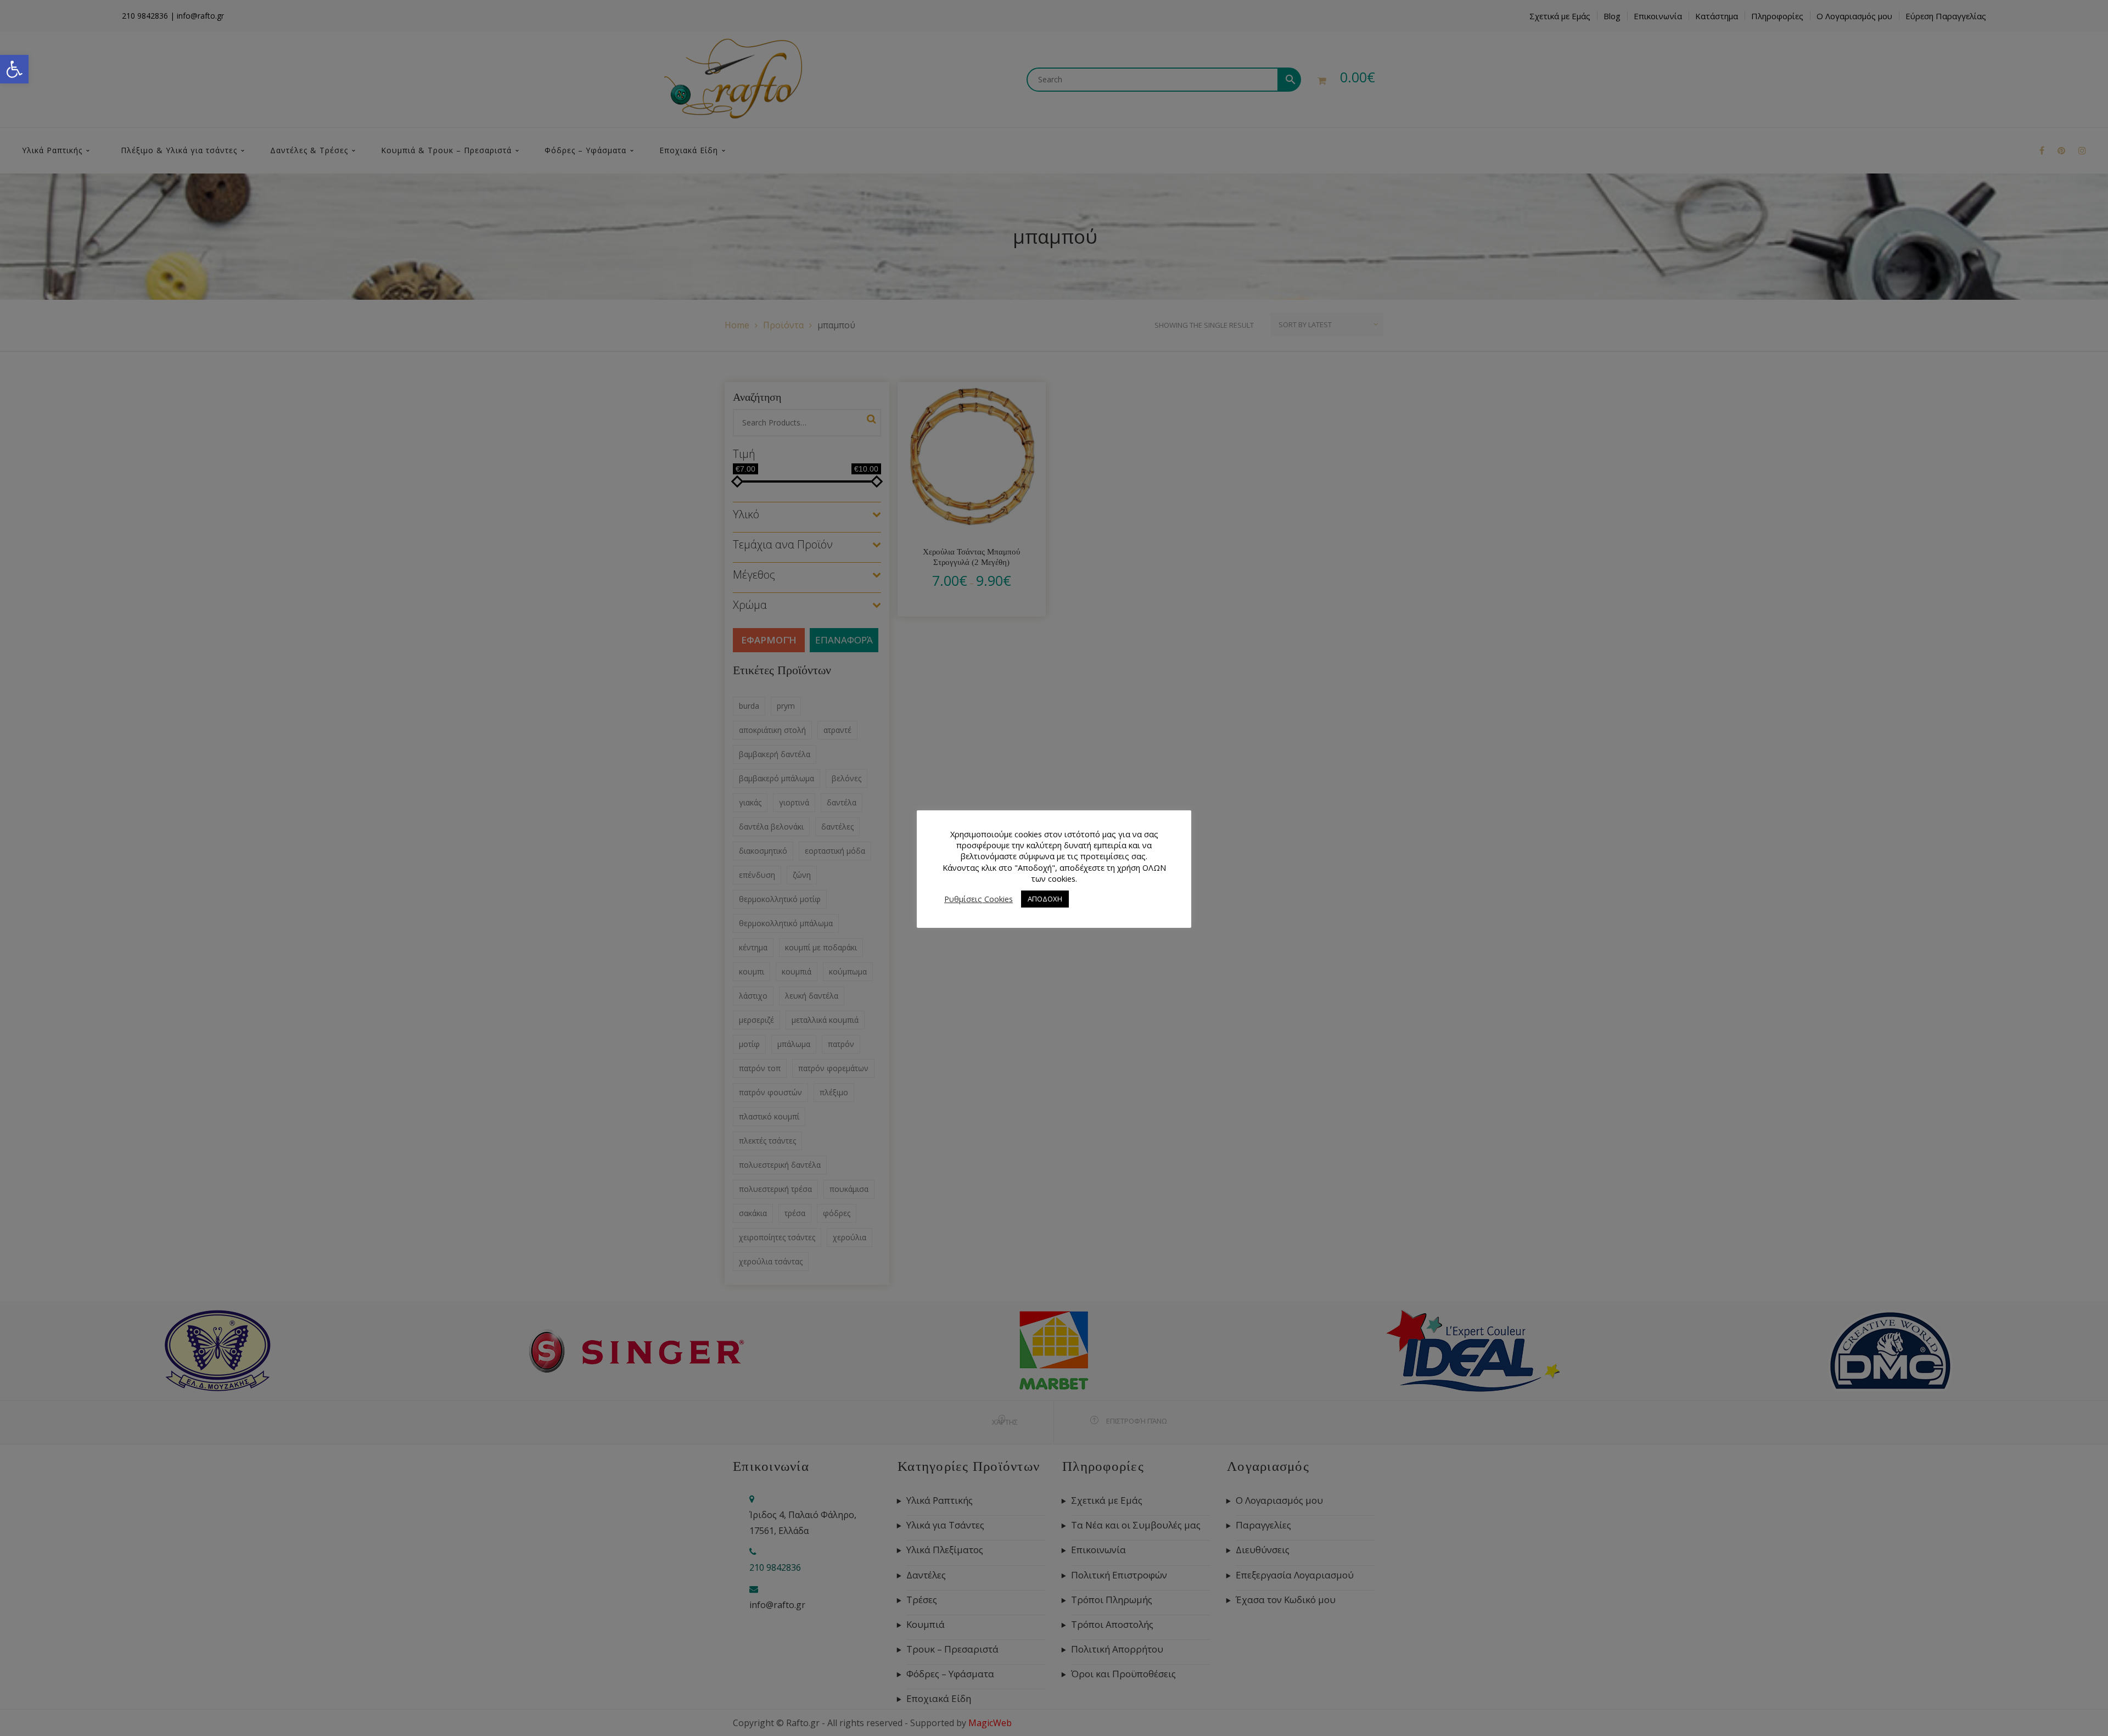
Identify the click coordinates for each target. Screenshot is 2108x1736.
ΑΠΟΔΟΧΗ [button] (1045, 899)
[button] (14, 69)
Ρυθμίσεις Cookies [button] (979, 899)
